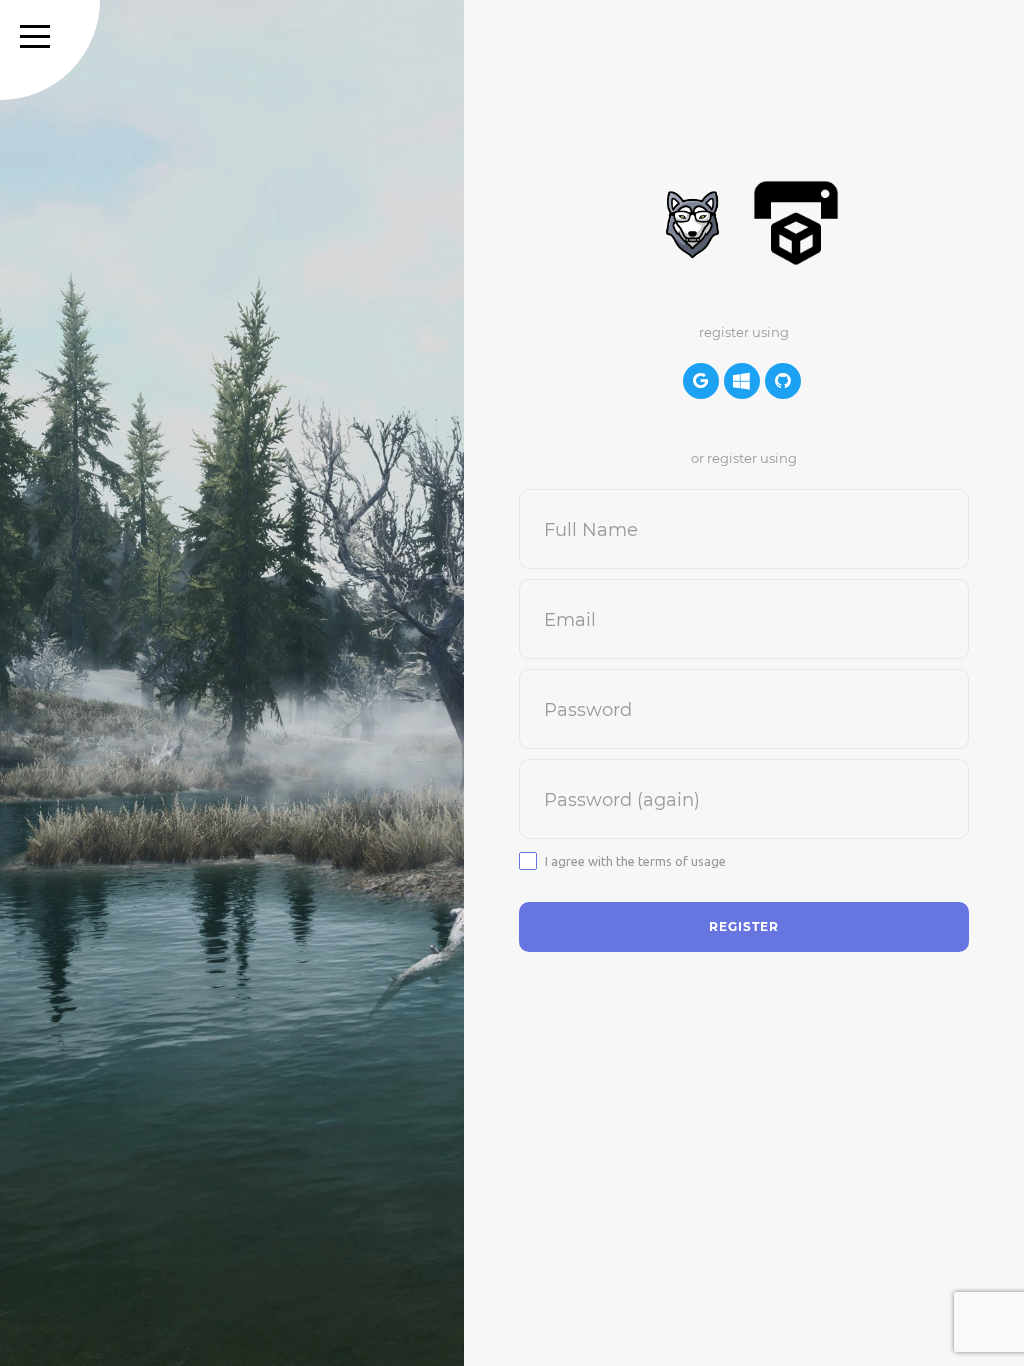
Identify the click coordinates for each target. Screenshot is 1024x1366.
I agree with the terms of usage (635, 861)
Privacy (484, 751)
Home (480, 600)
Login (479, 637)
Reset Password (512, 713)
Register (488, 675)
